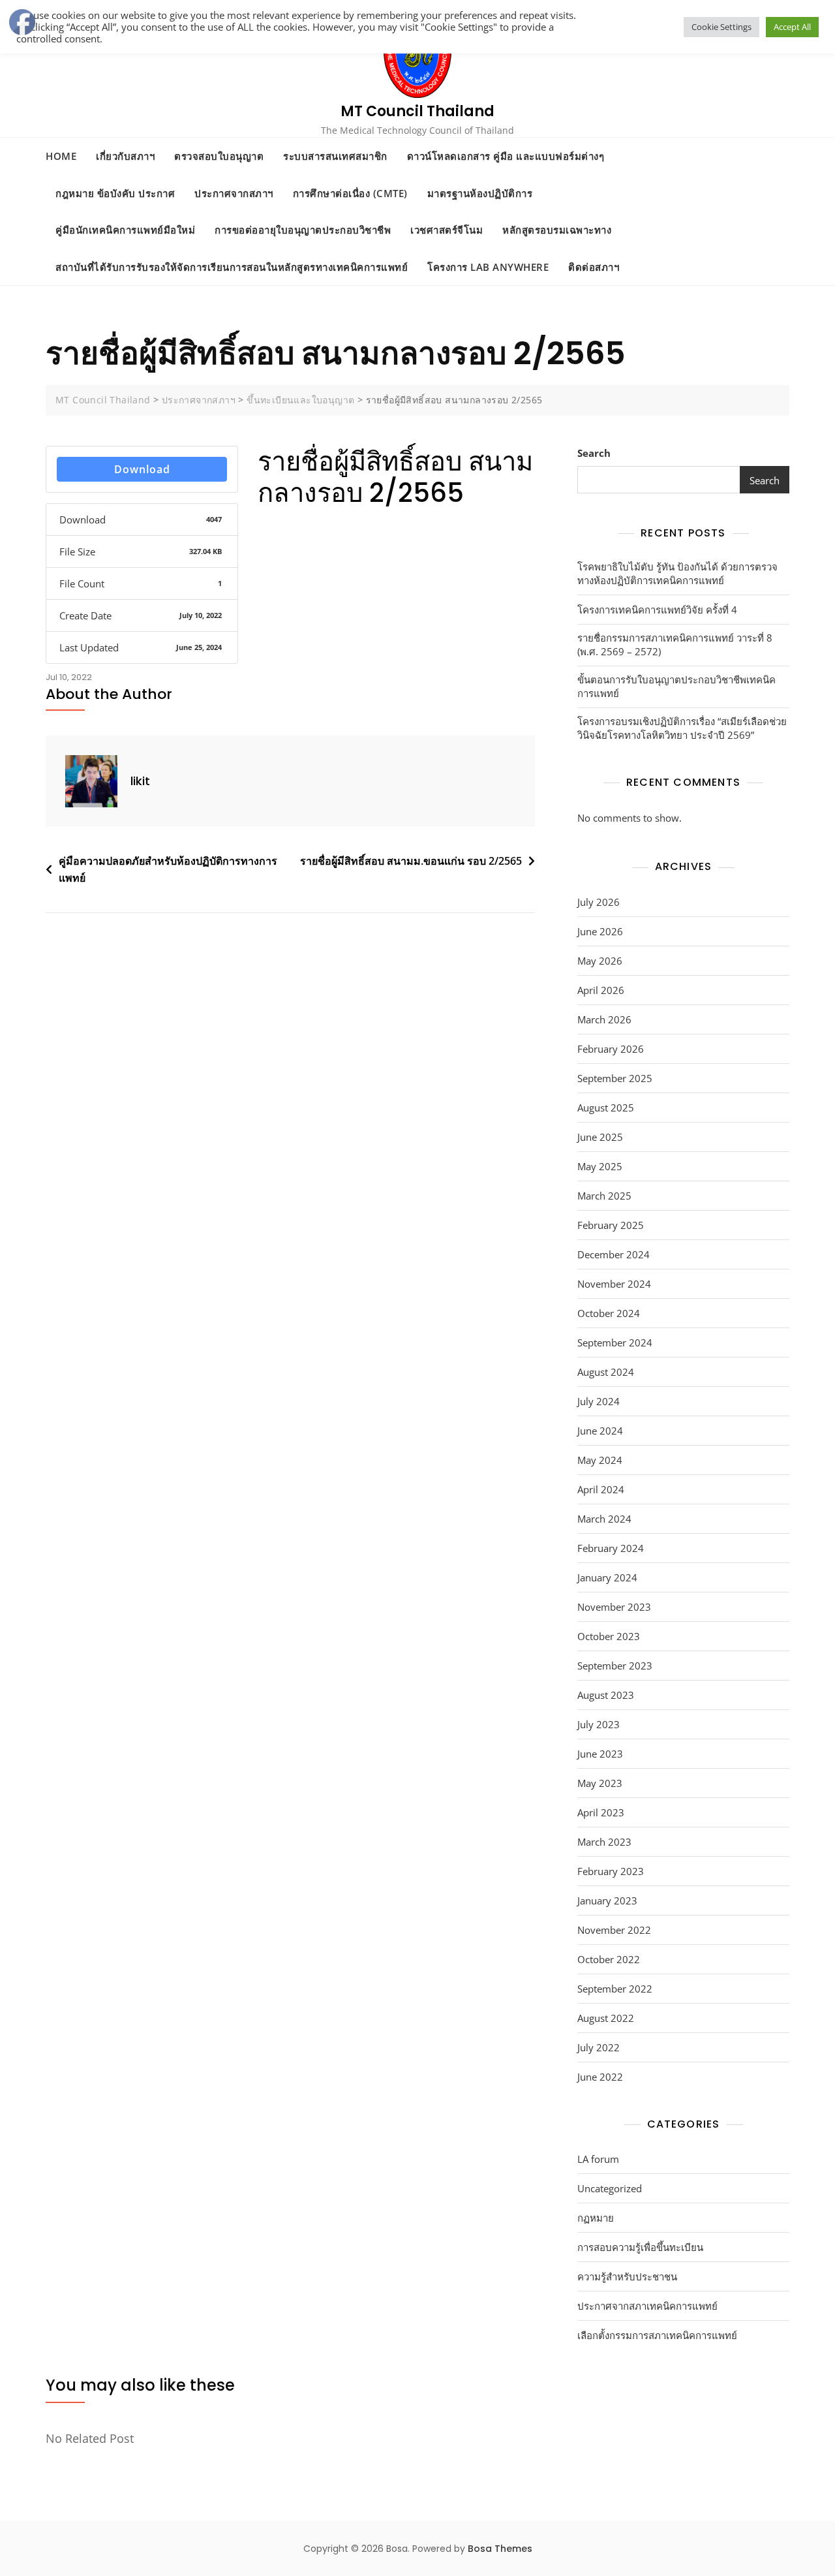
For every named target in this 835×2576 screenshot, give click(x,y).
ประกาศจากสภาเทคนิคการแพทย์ (647, 2306)
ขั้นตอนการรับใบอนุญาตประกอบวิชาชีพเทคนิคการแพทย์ (676, 686)
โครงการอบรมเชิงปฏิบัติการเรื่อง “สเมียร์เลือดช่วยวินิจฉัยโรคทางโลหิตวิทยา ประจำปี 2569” (682, 728)
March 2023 (604, 1842)
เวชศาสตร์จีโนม (447, 230)
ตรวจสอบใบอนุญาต (219, 156)
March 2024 (604, 1519)
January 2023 (607, 1901)
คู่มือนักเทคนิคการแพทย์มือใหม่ (125, 230)
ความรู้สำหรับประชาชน (627, 2276)
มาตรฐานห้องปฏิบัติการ (480, 193)
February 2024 (611, 1548)
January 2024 (607, 1577)
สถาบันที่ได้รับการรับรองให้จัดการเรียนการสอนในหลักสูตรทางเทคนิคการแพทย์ (232, 267)
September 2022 (615, 1989)
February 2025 (611, 1225)
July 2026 (599, 902)
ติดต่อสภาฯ (594, 267)
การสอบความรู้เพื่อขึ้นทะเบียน (640, 2247)
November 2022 (614, 1930)
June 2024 (600, 1431)
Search (594, 453)
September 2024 (615, 1342)
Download (142, 469)
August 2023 (606, 1695)
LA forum (598, 2159)
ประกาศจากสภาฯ (234, 193)
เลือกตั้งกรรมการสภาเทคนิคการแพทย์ (657, 2335)
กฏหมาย (596, 2218)
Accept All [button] (792, 27)
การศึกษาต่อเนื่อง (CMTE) (350, 193)
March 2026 (604, 1019)
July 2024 (599, 1401)
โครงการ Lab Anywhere (488, 267)
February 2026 (611, 1049)
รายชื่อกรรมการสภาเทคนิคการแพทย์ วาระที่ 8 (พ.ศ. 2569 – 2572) (675, 644)
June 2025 (600, 1137)
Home (61, 156)
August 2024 (606, 1372)
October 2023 (609, 1636)
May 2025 (600, 1166)
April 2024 (601, 1489)
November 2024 (614, 1284)
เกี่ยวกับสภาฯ (125, 156)
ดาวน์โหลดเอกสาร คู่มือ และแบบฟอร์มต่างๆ (506, 156)
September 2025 (615, 1078)
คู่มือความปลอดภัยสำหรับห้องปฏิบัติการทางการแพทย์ (168, 869)
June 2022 (600, 2077)
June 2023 (600, 1754)
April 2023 (601, 1812)
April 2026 (601, 990)
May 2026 (600, 961)
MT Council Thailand (417, 111)
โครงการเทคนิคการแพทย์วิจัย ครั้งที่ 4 (657, 610)
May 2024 (600, 1460)
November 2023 (614, 1607)
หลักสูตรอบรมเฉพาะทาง (557, 230)
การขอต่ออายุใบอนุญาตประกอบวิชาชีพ (303, 230)
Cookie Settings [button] (721, 27)
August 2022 (606, 2018)
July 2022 (599, 2047)
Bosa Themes (500, 2549)
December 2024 (614, 1254)
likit (140, 781)
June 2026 (600, 931)
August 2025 (606, 1108)
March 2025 (604, 1196)
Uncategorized (610, 2188)
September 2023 (615, 1666)
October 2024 (609, 1313)
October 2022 (609, 1959)
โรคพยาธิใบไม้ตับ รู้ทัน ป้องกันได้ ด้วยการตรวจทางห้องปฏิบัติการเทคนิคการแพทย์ (677, 573)
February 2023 (611, 1871)
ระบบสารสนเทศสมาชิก (335, 156)
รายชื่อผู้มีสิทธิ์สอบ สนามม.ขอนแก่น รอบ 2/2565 (411, 861)
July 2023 (599, 1724)
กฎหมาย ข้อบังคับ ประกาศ (115, 193)
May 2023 (600, 1783)
